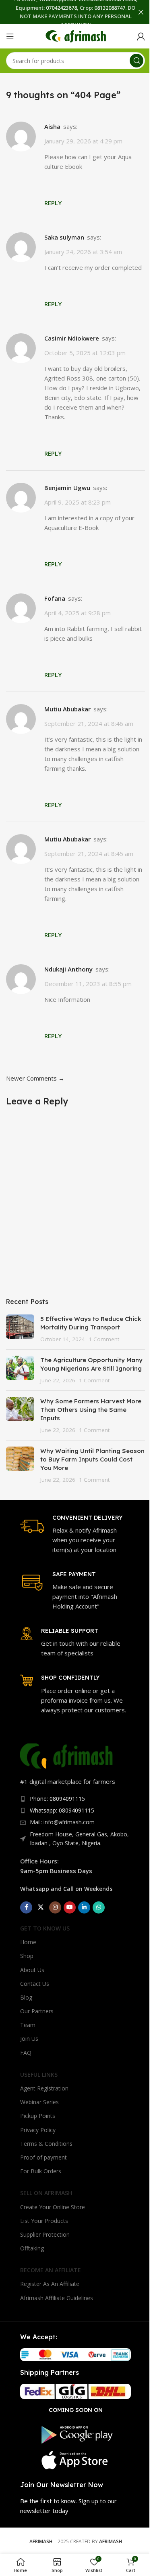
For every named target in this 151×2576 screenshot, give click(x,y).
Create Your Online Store (53, 2207)
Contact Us (35, 1984)
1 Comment (104, 1339)
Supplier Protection (45, 2234)
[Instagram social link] (55, 1907)
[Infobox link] (75, 1534)
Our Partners (37, 2011)
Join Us (29, 2039)
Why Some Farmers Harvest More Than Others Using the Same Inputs (91, 1410)
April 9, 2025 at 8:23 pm (78, 502)
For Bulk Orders (41, 2171)
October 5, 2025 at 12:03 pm (85, 353)
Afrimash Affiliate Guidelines (57, 2298)
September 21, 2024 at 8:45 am (89, 854)
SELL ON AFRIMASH (46, 2193)
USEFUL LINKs (39, 2074)
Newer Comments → (35, 1078)
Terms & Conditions (46, 2144)
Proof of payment (43, 2157)
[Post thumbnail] (20, 1329)
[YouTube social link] (70, 1907)
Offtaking (32, 2248)
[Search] (137, 61)
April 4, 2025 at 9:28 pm (78, 613)
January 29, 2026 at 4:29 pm (83, 141)
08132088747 (110, 8)
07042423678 (61, 8)
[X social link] (41, 1907)
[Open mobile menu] (10, 36)
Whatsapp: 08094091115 (62, 1810)
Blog (26, 1997)
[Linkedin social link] (84, 1907)
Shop (27, 1956)
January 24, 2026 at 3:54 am (83, 252)
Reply (53, 203)
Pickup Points (38, 2116)
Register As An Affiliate (50, 2284)
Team (28, 2025)
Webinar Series (39, 2102)
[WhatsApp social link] (99, 1907)
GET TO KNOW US (45, 1928)
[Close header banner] (141, 12)
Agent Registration (44, 2088)
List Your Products (44, 2221)
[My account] (141, 36)
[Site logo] (76, 36)
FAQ (26, 2053)
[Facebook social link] (26, 1907)
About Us (32, 1970)
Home (28, 1942)
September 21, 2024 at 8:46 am (89, 723)
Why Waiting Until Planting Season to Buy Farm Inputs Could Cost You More (92, 1459)
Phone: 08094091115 (57, 1799)
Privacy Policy (38, 2130)
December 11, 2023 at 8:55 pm (88, 984)
